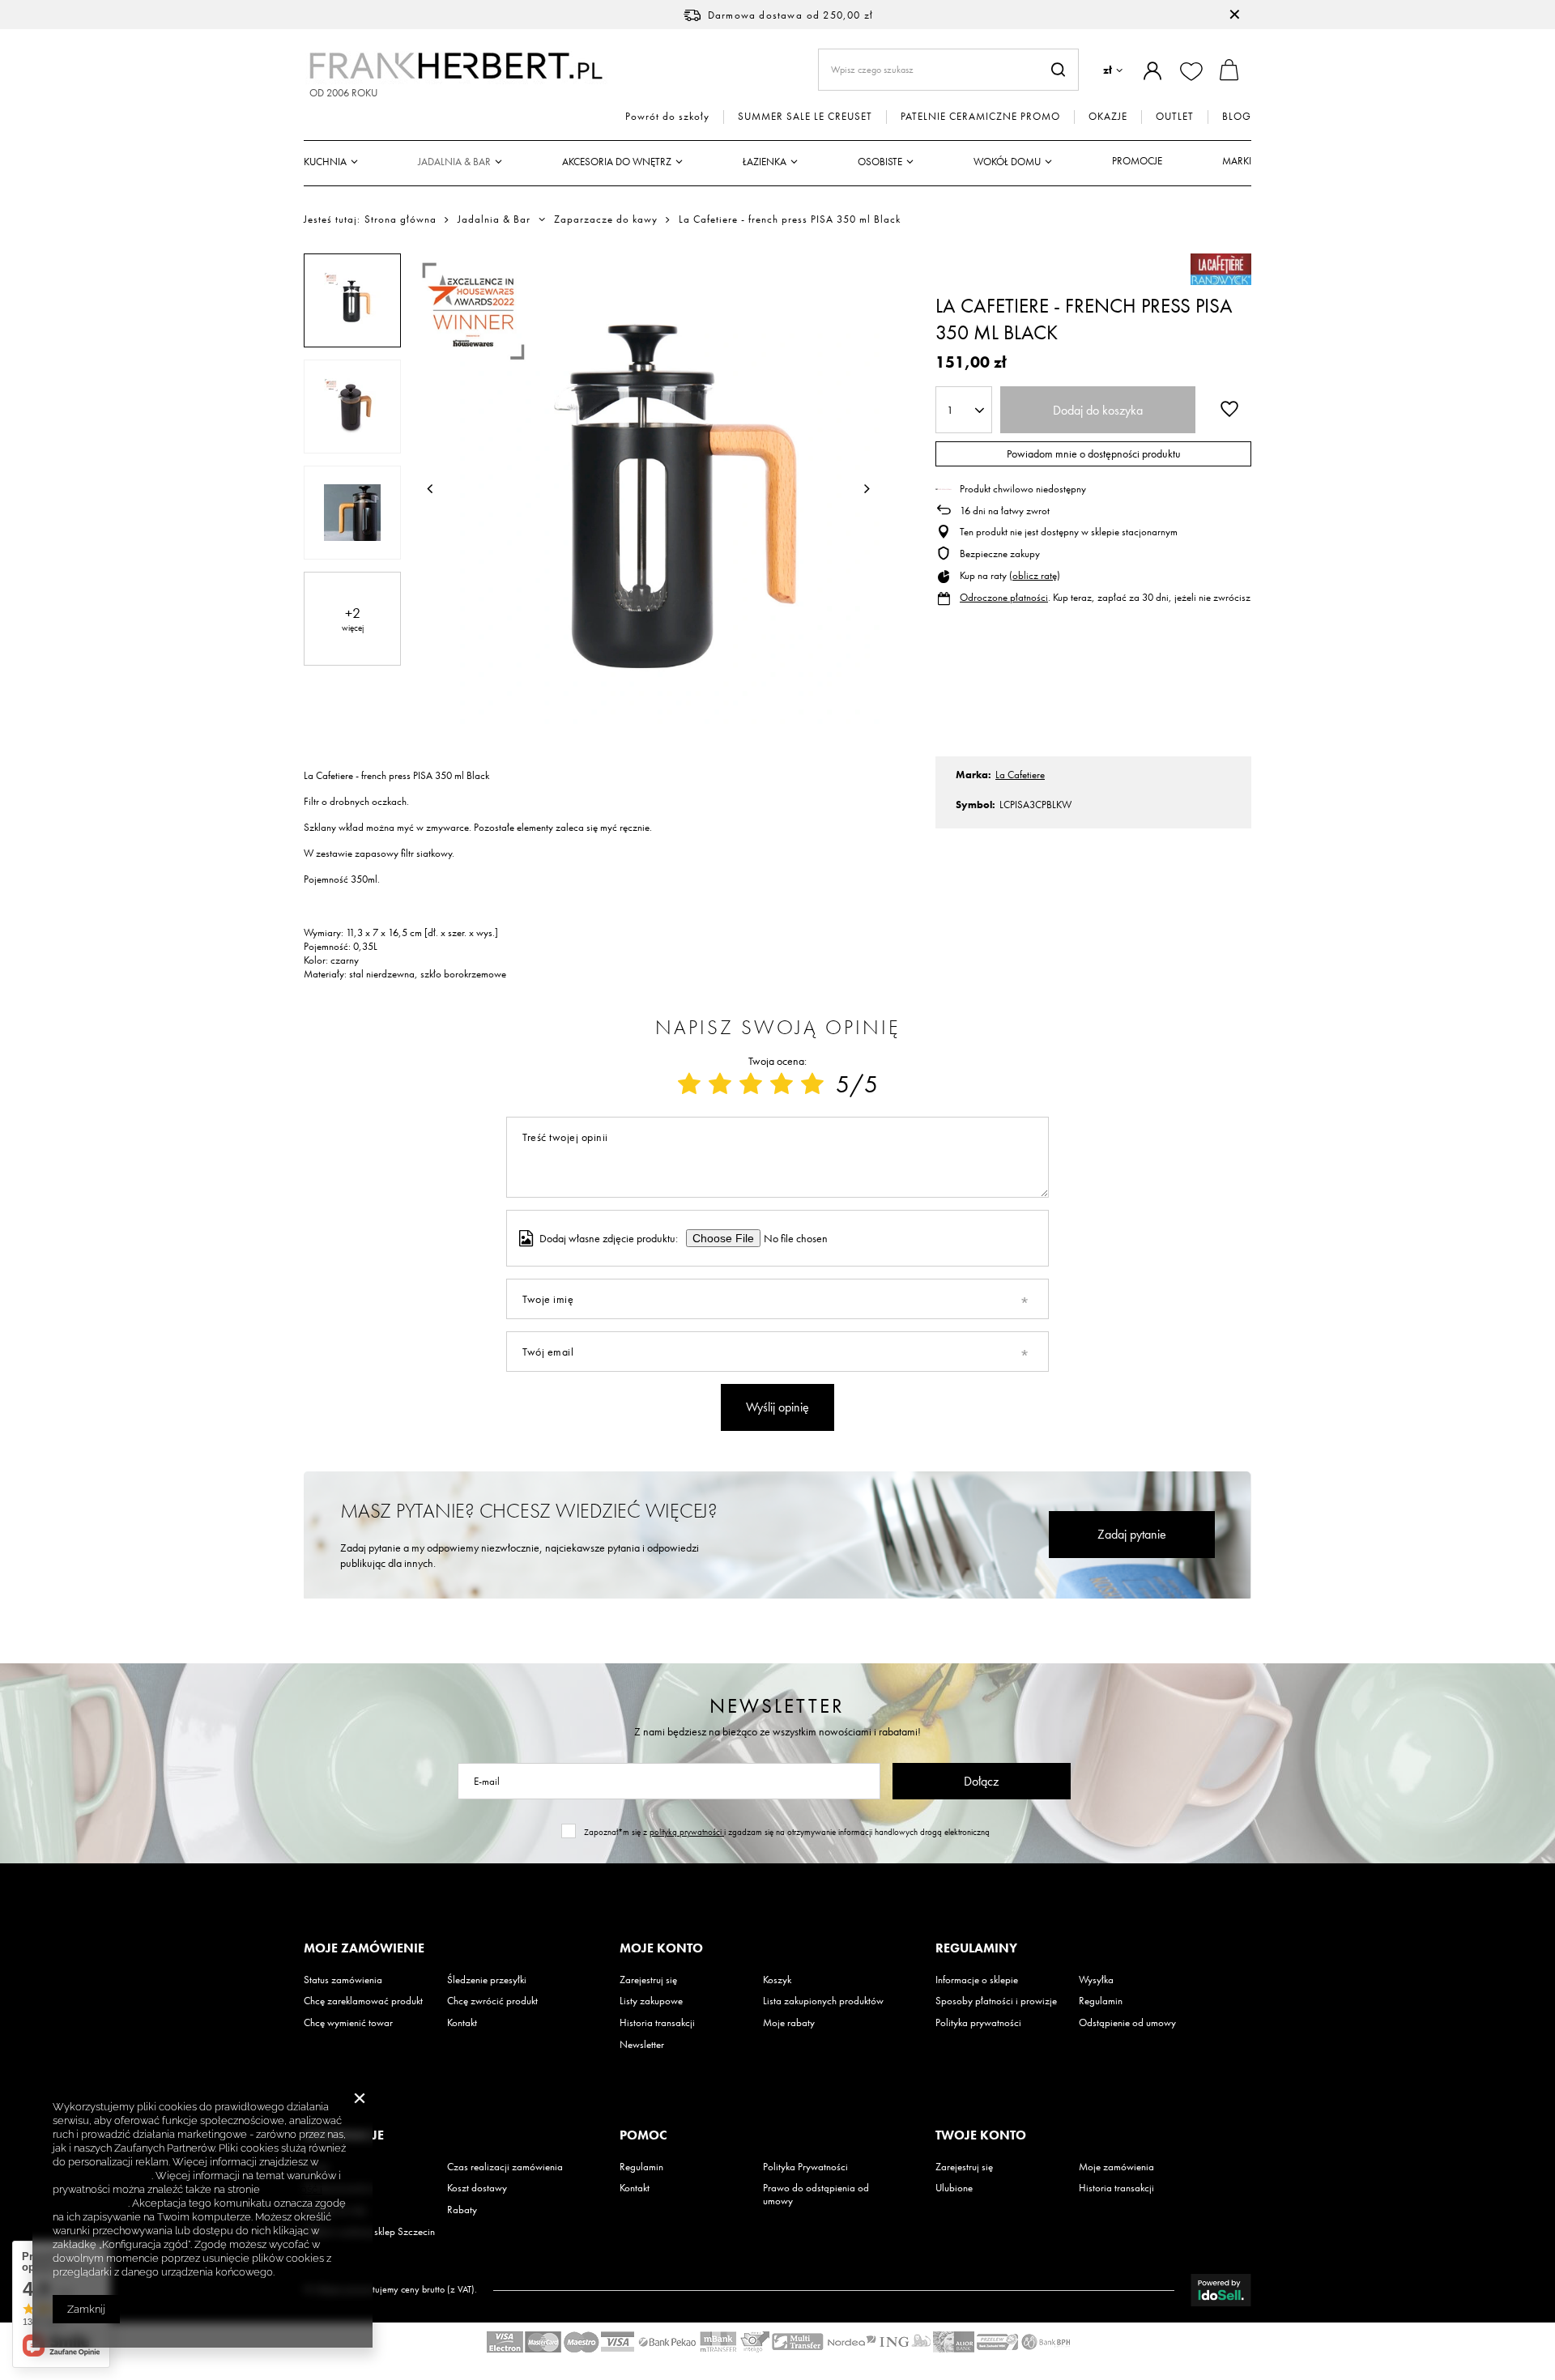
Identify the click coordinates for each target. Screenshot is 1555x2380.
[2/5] (720, 1084)
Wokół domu (1007, 162)
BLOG (1237, 117)
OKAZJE (1108, 117)
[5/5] (812, 1084)
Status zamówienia (343, 1980)
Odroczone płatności (1004, 597)
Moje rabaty (789, 2023)
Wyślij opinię (777, 1407)
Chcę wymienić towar (348, 2023)
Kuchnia (325, 162)
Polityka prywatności (978, 2023)
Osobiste (880, 162)
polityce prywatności (102, 2176)
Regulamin (1101, 2001)
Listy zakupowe (651, 2001)
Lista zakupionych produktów (823, 2001)
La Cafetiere (1020, 775)
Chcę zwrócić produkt (492, 2001)
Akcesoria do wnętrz (617, 162)
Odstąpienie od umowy (1127, 2023)
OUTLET (1175, 117)
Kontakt (462, 2023)
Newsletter (777, 1706)
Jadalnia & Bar (454, 162)
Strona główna (400, 219)
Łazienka (765, 162)
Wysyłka (1096, 1980)
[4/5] (782, 1084)
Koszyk (777, 1980)
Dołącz (981, 1781)
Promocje (1137, 161)
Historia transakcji (657, 2023)
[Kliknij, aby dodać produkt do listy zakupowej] (1229, 408)
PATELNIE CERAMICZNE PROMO (980, 117)
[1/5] (689, 1084)
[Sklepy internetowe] (1221, 2290)
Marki (1237, 161)
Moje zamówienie (364, 1948)
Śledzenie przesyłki (487, 1980)
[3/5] (751, 1084)
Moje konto (661, 1948)
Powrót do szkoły (667, 117)
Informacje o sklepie (977, 1980)
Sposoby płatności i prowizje (996, 2001)
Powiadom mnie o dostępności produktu (1094, 453)
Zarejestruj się (648, 1980)
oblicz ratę (1035, 575)
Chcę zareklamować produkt (363, 2001)
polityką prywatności (687, 1832)
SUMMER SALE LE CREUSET (805, 117)
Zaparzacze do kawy (606, 219)
